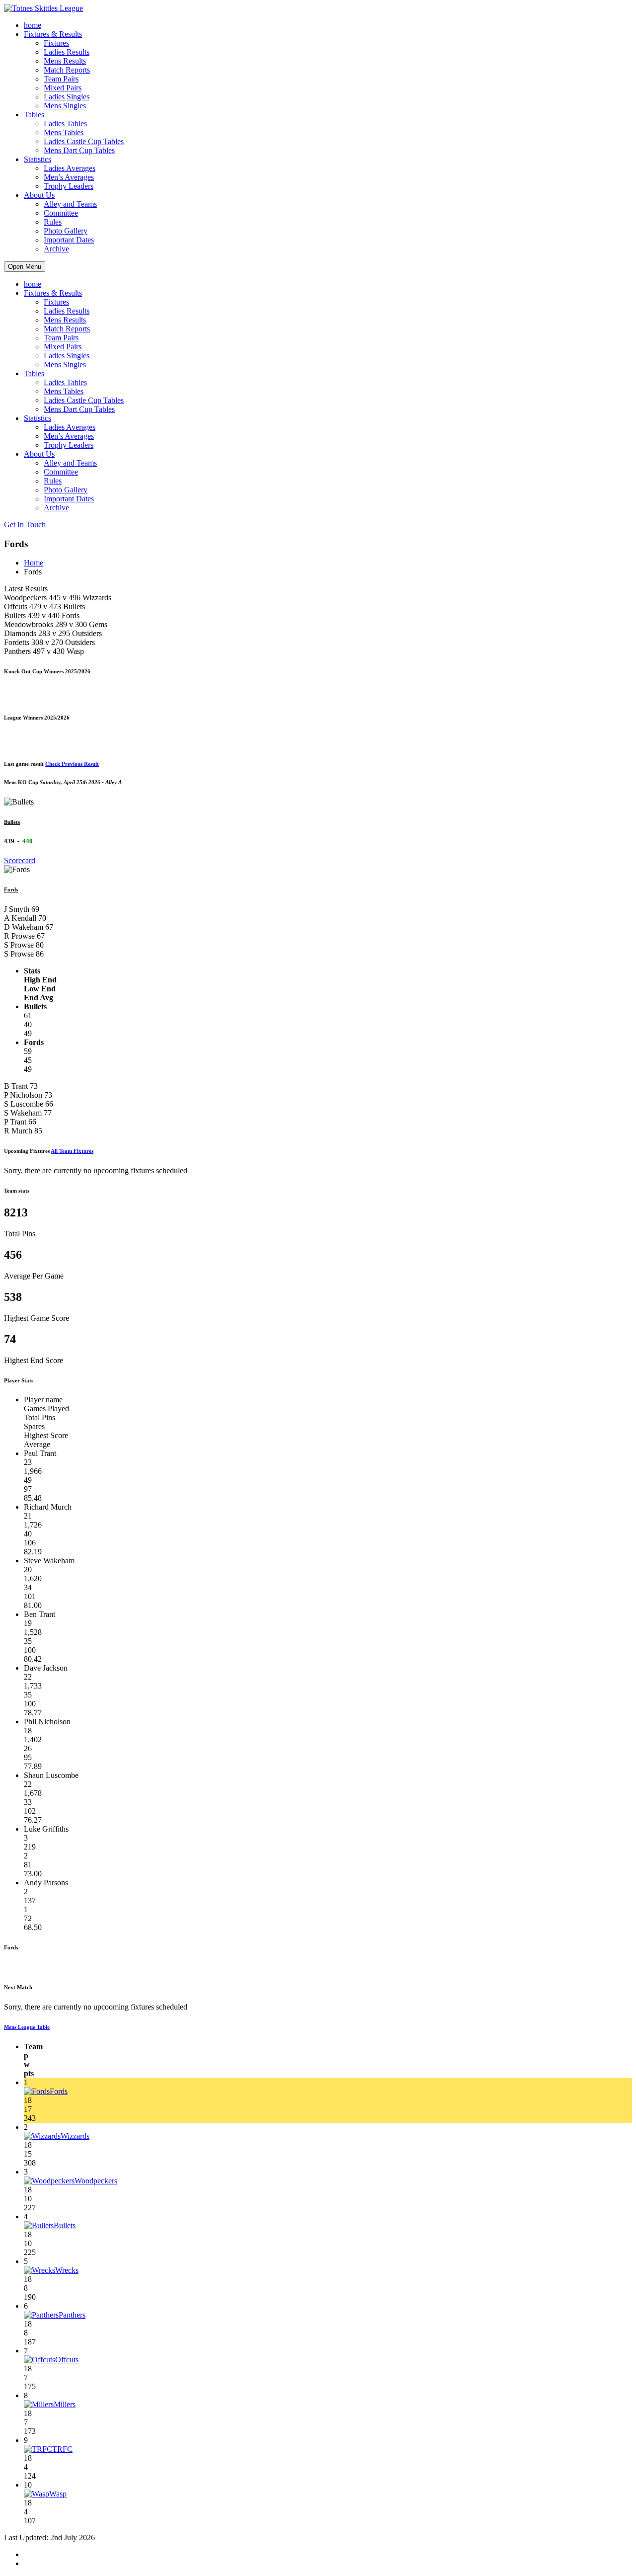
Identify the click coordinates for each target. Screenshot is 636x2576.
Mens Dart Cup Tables (79, 150)
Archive (56, 249)
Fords (11, 889)
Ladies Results (67, 52)
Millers (65, 2404)
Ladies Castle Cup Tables (84, 141)
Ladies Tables (65, 123)
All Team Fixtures (72, 1151)
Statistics (38, 159)
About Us (39, 195)
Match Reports (67, 70)
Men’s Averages (69, 177)
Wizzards (75, 2136)
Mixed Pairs (63, 88)
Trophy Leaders (69, 186)
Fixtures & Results (53, 34)
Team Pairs (61, 79)
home (33, 25)
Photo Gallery (66, 231)
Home (34, 563)
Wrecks (67, 2270)
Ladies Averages (70, 168)
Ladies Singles (67, 97)
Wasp (58, 2494)
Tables (34, 115)
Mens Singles (65, 106)
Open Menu (25, 267)
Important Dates (69, 240)
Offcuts (67, 2360)
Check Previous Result (72, 764)
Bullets (12, 822)
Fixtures (56, 43)
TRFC (62, 2449)
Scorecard (20, 860)
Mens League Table (27, 2027)
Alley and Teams (70, 204)
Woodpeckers (96, 2181)
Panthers (72, 2315)
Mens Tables (64, 132)
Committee (61, 213)
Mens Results (65, 61)
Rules (53, 222)
